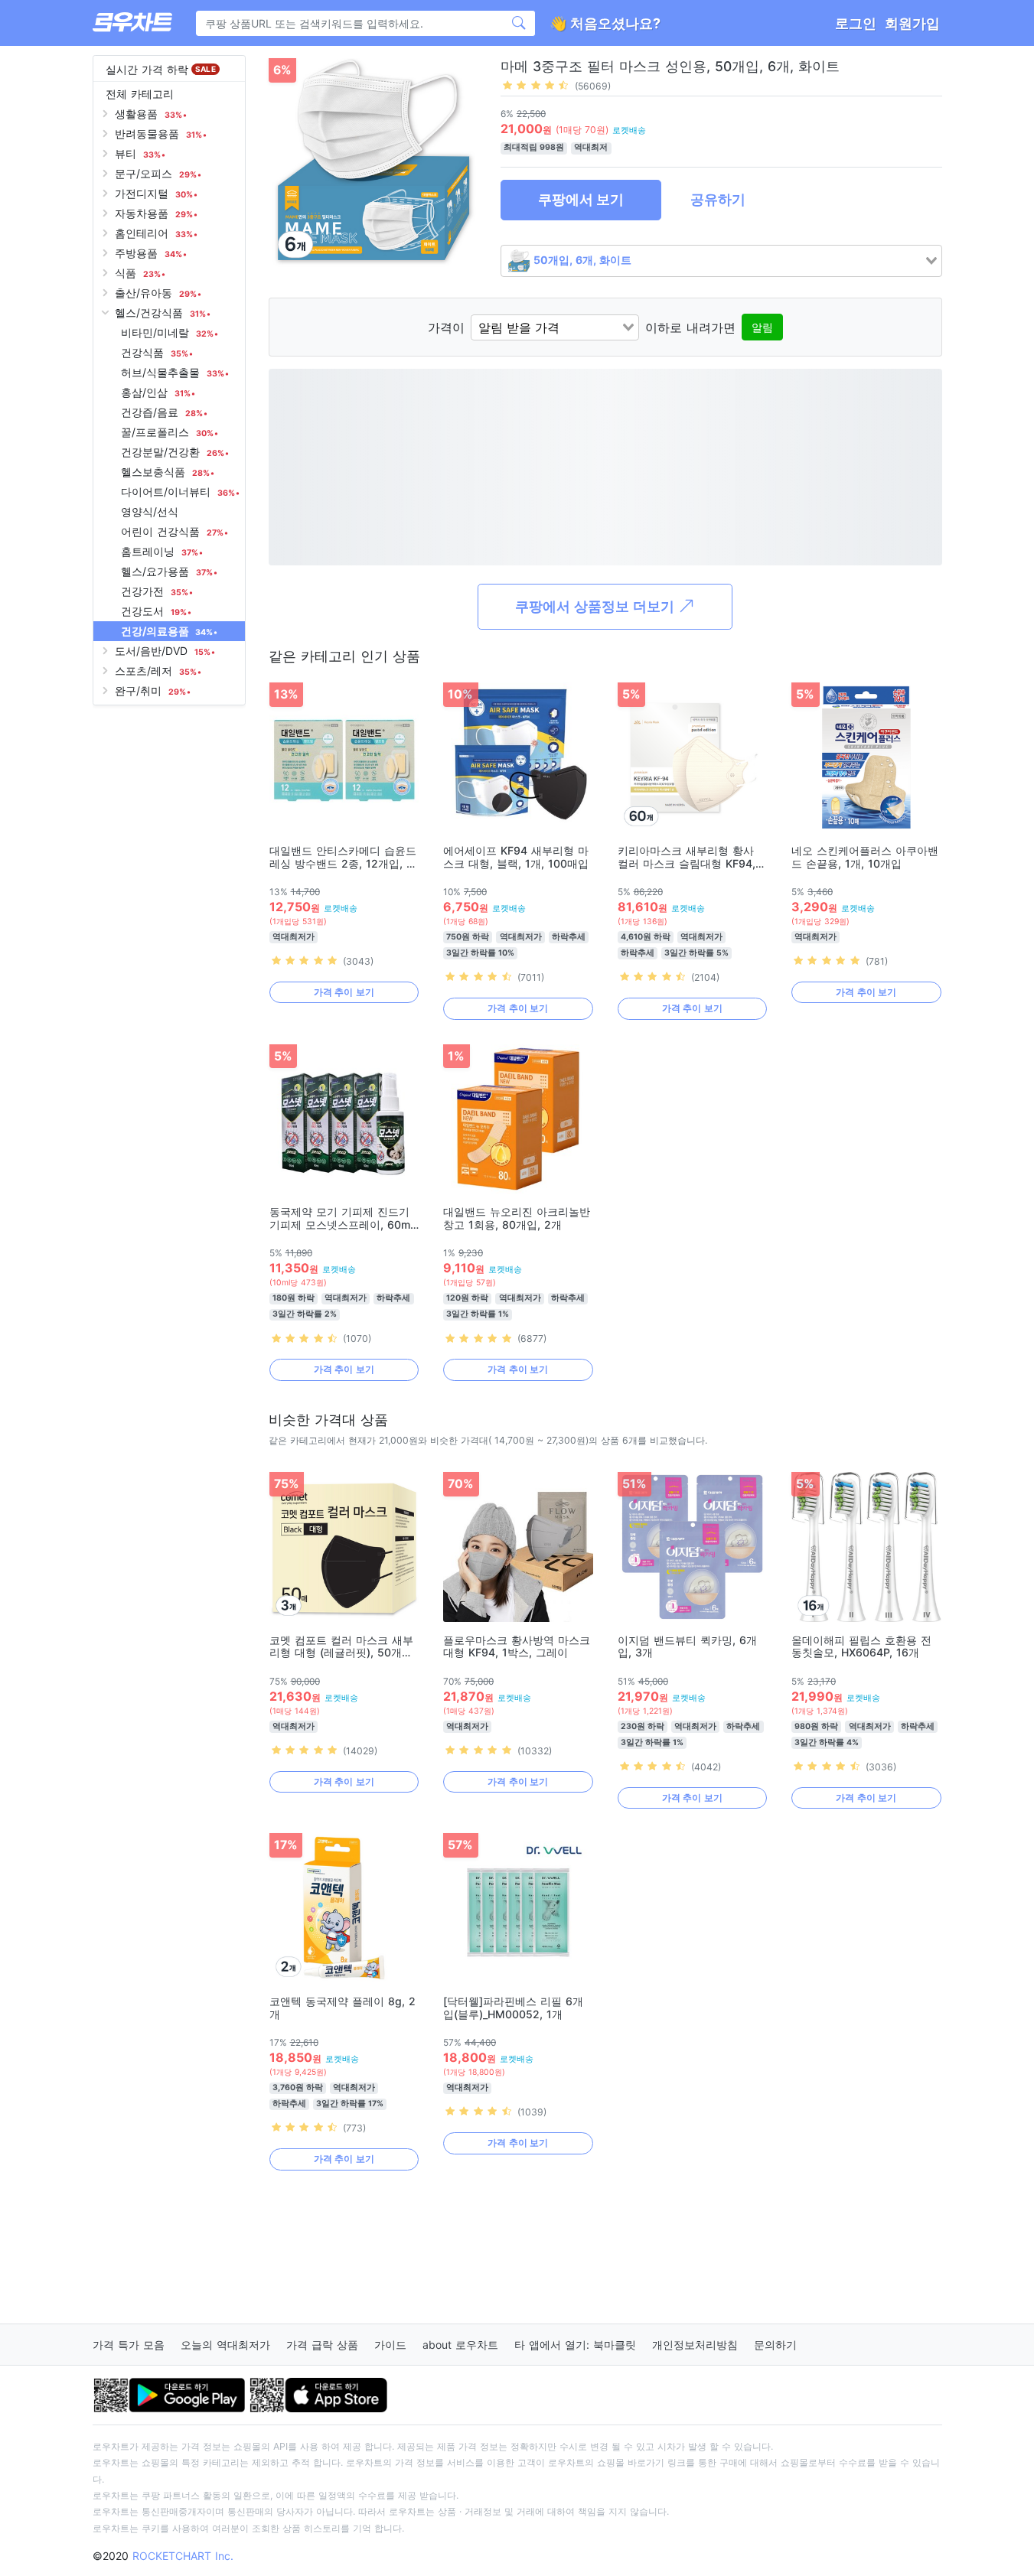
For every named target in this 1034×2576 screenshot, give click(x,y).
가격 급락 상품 (322, 2345)
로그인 (856, 23)
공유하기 (718, 199)
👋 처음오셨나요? (605, 23)
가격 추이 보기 (344, 992)
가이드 (390, 2345)
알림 (762, 327)
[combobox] (721, 261)
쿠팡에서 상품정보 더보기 (597, 606)
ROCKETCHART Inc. (183, 2556)
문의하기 (775, 2345)
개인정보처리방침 (695, 2345)
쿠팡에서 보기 (581, 199)
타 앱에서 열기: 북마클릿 (575, 2345)
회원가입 (912, 23)
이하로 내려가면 (690, 327)
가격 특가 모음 (129, 2345)
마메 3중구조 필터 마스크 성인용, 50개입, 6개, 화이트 (670, 66)
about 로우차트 (460, 2345)
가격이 (446, 327)
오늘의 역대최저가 (225, 2345)
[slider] (536, 85)
